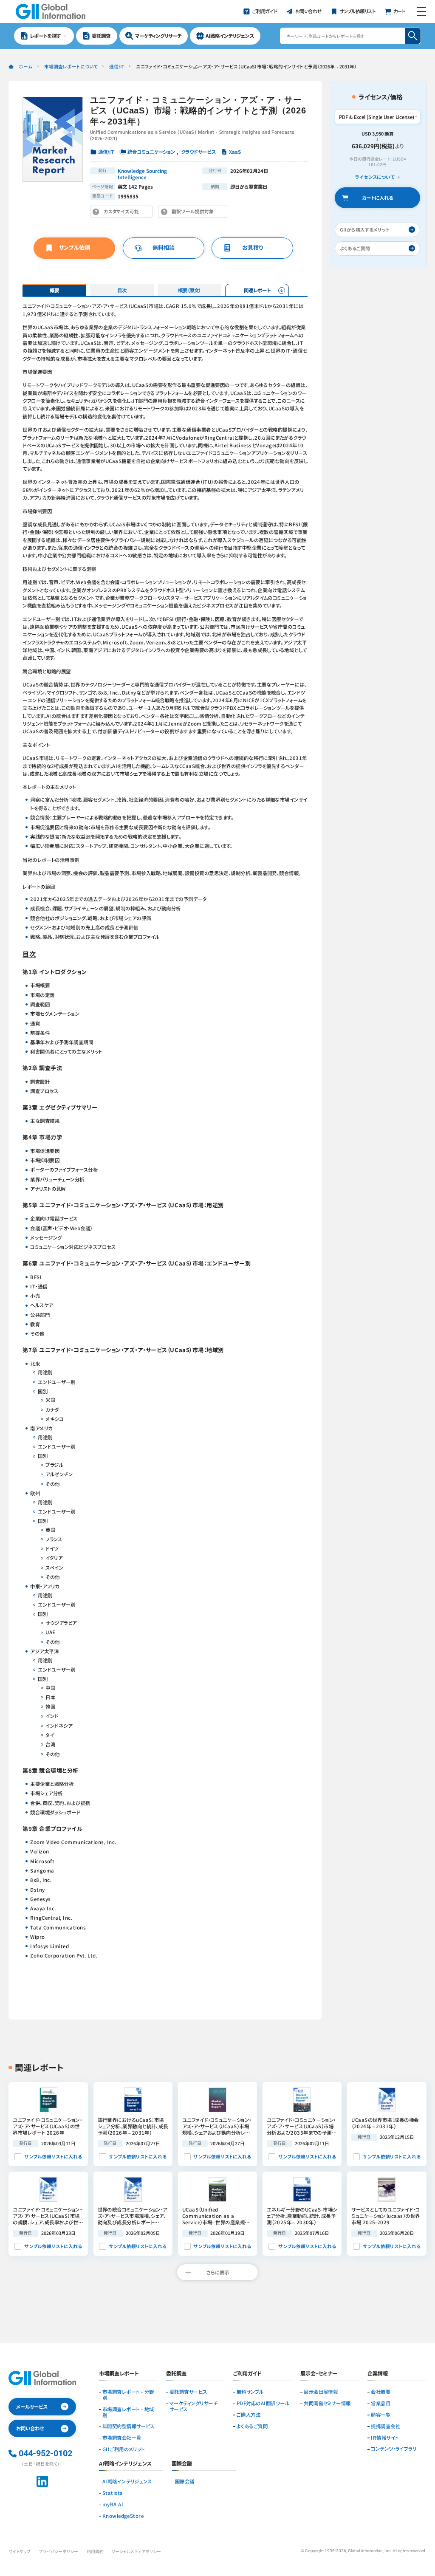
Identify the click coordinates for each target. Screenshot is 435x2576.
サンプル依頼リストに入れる (53, 2157)
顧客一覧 (381, 2415)
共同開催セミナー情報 (327, 2404)
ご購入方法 (249, 2415)
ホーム (25, 66)
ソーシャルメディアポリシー (136, 2551)
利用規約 (95, 2551)
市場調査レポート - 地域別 (128, 2412)
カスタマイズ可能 (123, 213)
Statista (113, 2493)
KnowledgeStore (123, 2516)
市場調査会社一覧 (122, 2438)
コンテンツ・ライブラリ (394, 2449)
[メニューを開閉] (421, 11)
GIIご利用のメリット (124, 2449)
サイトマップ (20, 2551)
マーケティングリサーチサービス (193, 2407)
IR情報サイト (385, 2438)
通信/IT (117, 66)
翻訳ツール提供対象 (195, 213)
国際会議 (185, 2482)
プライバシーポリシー (59, 2551)
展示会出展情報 (321, 2392)
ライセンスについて (375, 177)
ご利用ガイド (247, 2374)
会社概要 (381, 2392)
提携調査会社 (386, 2426)
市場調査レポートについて (71, 66)
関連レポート (257, 290)
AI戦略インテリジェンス (127, 2482)
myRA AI (113, 2505)
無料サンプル (250, 2392)
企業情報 (378, 2374)
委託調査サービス (188, 2392)
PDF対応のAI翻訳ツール (263, 2404)
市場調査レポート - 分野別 (128, 2395)
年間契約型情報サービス (129, 2426)
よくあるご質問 (252, 2426)
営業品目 (381, 2404)
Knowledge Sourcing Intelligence (142, 174)
